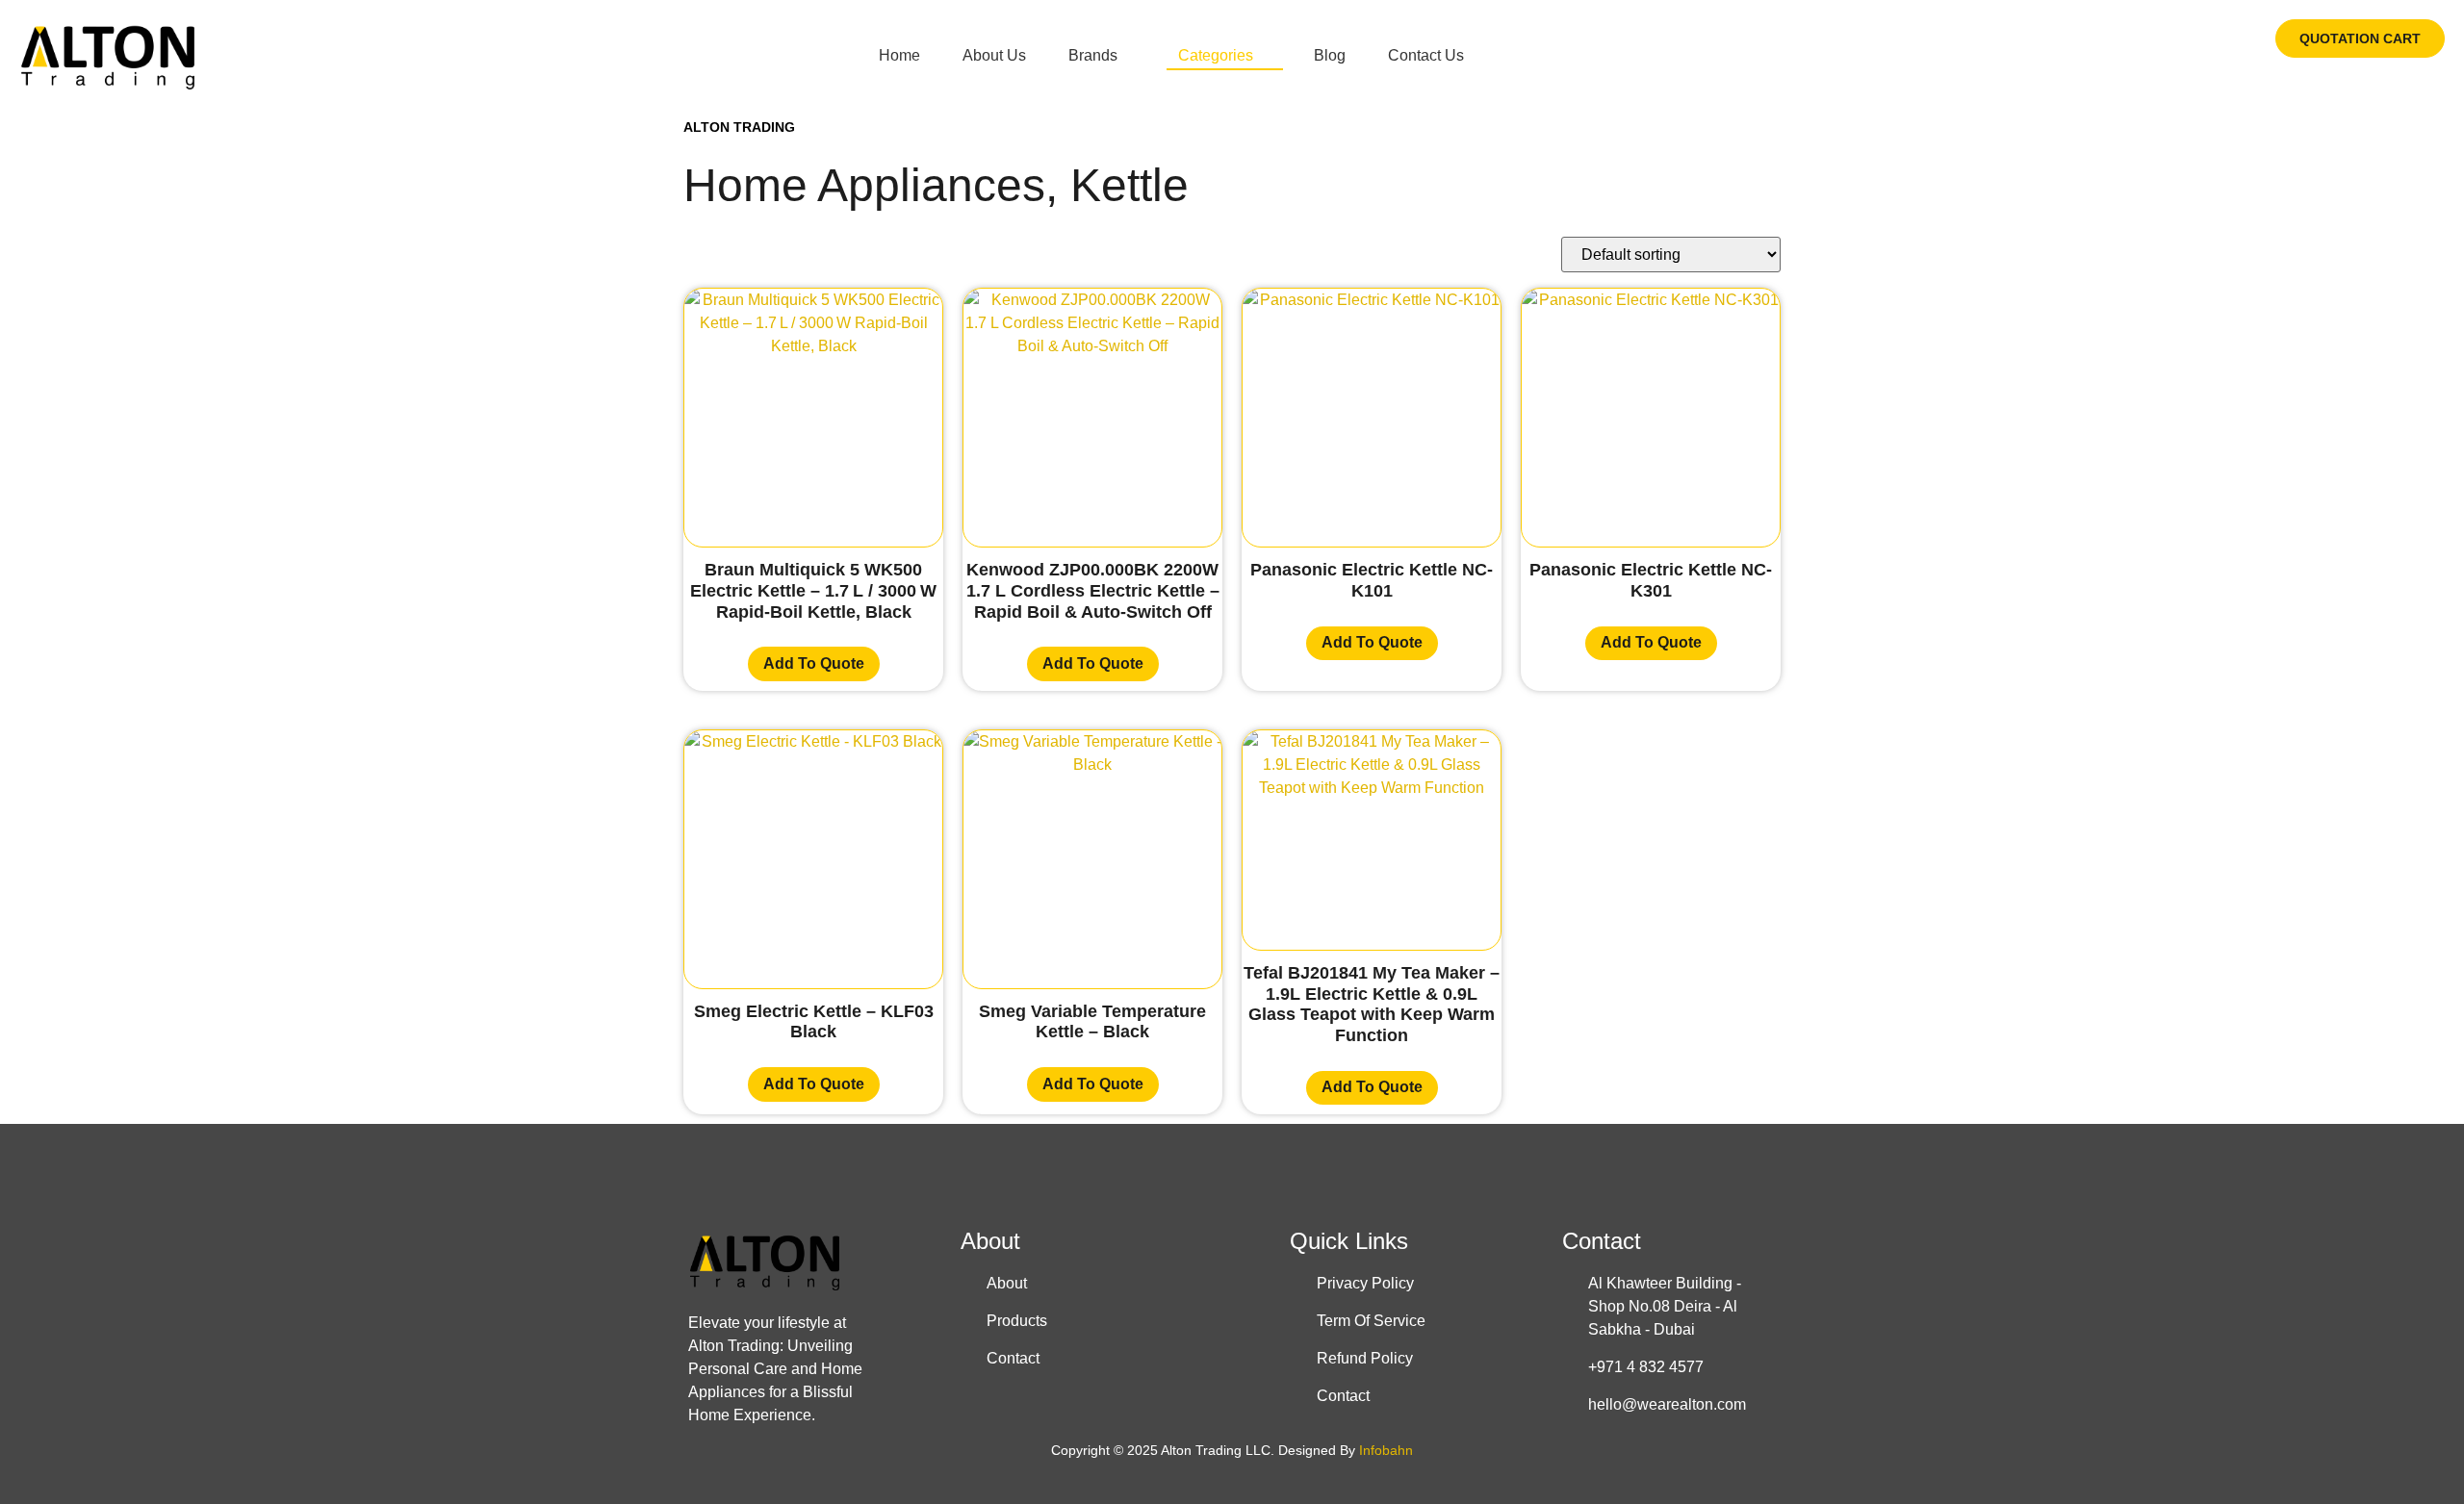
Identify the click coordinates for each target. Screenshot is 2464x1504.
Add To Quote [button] (814, 663)
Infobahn (1386, 1450)
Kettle (1129, 185)
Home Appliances (864, 185)
